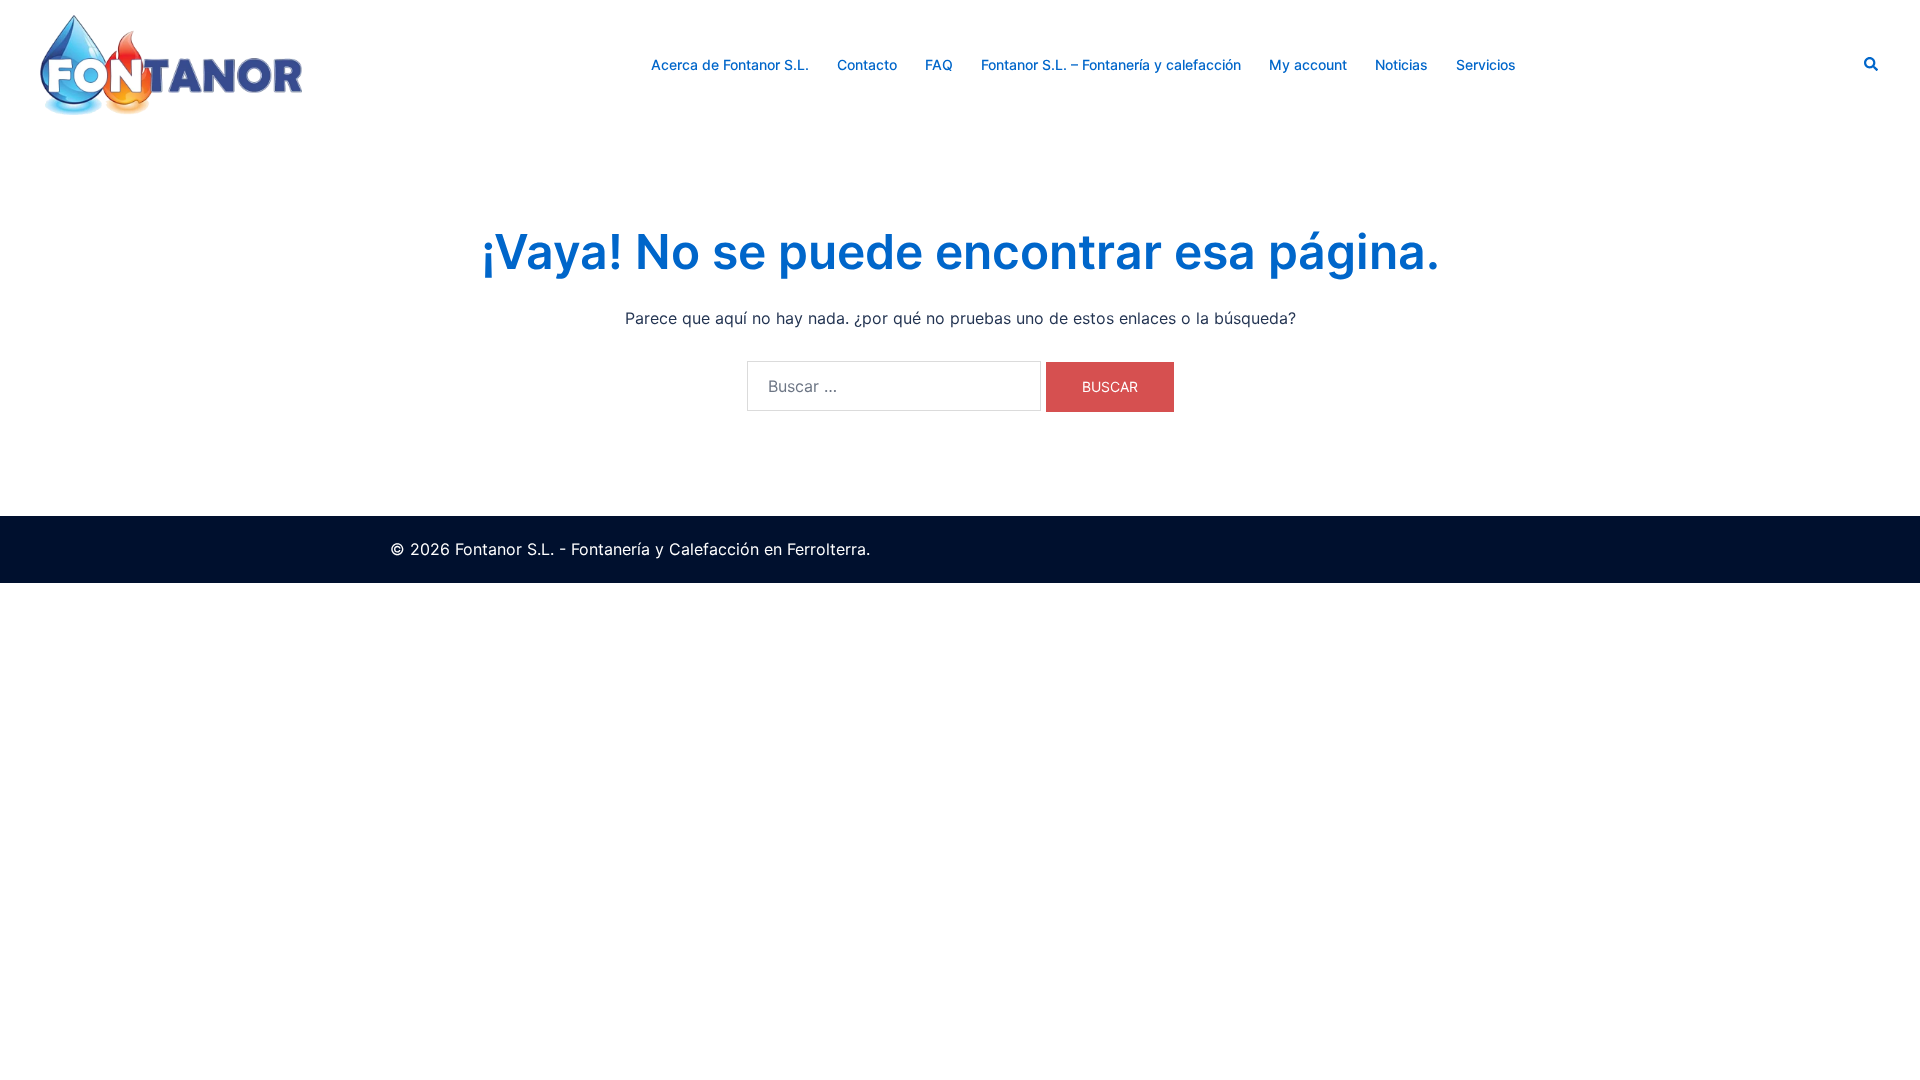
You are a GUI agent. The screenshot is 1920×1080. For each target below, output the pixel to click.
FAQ (939, 64)
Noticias (1401, 64)
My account (1308, 64)
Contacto (867, 64)
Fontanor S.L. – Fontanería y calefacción (1111, 64)
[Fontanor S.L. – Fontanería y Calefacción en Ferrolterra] (171, 63)
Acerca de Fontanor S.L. (730, 64)
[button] (1872, 65)
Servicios (1486, 64)
